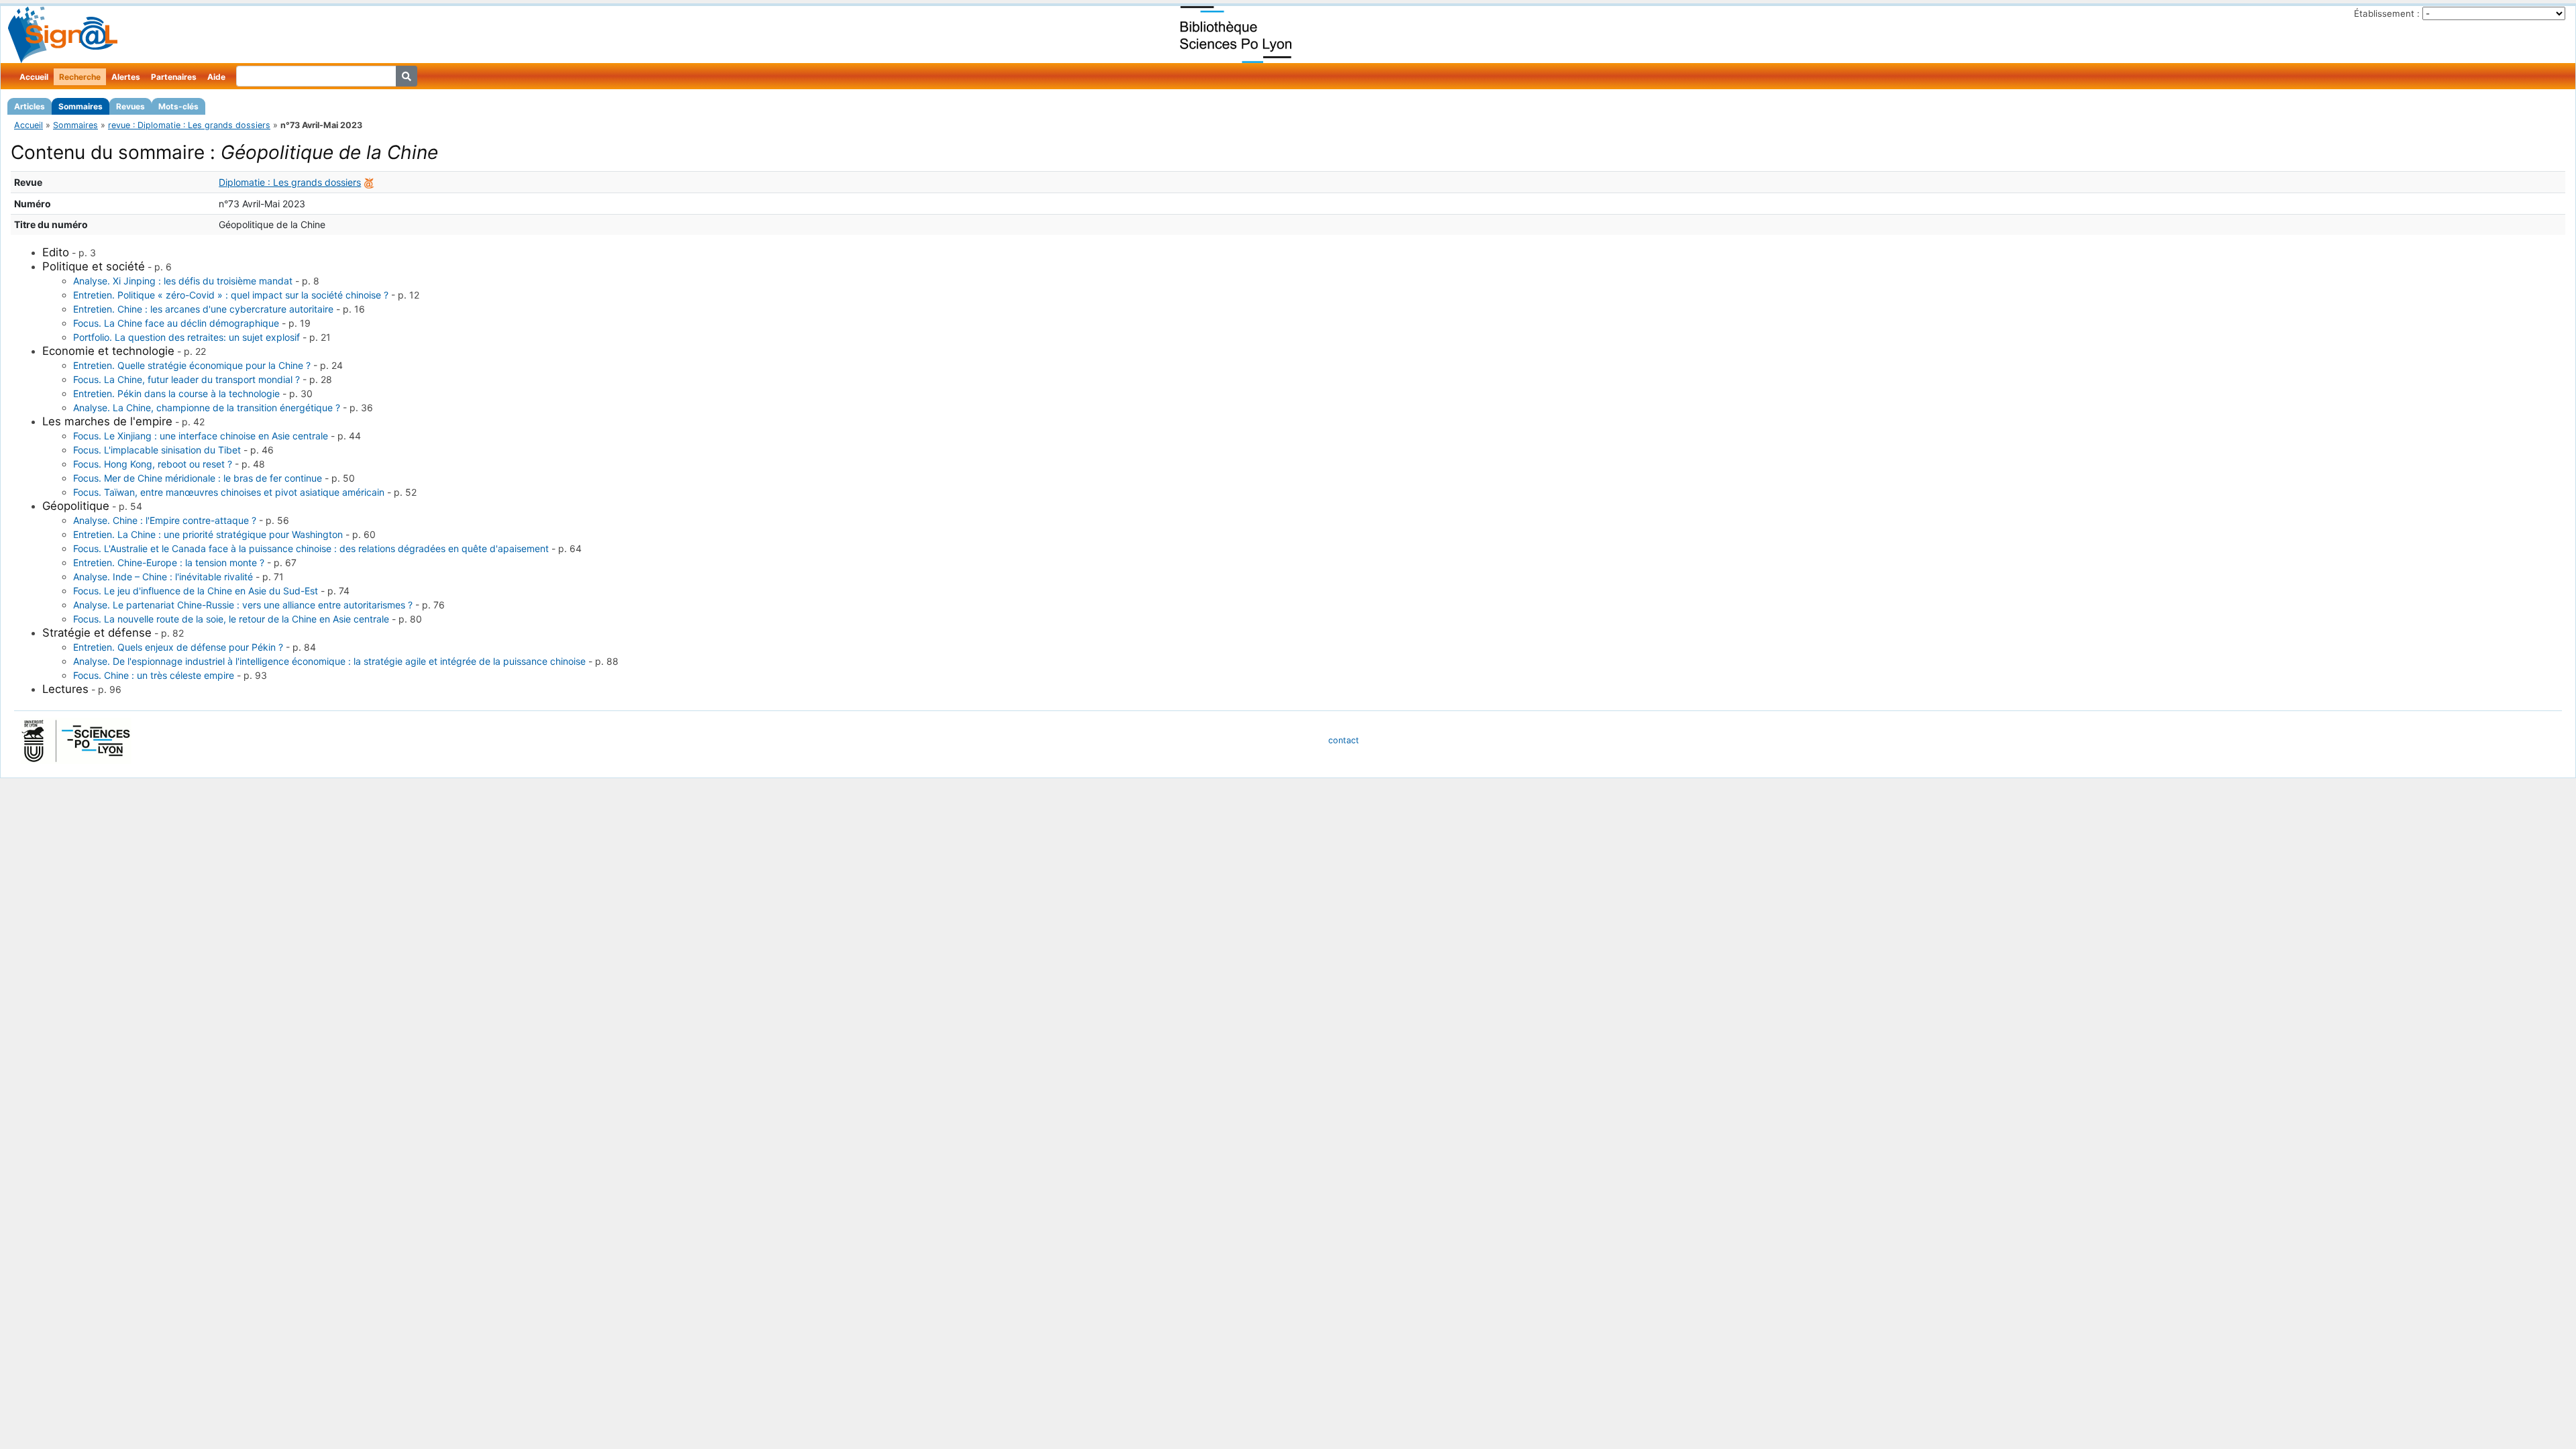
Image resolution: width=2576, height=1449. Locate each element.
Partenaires (174, 77)
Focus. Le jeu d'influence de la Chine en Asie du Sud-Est (196, 591)
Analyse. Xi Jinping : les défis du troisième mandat (183, 281)
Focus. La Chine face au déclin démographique (176, 323)
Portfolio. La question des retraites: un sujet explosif (186, 337)
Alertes (126, 77)
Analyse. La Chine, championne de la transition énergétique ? (207, 408)
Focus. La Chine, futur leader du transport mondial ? (186, 379)
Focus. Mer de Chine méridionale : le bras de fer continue (198, 478)
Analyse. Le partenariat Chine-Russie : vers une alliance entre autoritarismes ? (243, 605)
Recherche (80, 77)
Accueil (34, 77)
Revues (130, 106)
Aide (216, 77)
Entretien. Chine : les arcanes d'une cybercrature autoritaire (203, 309)
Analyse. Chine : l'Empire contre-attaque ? (165, 520)
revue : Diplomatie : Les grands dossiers (189, 125)
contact (1344, 740)
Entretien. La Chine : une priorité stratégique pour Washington (208, 534)
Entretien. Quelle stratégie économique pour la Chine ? (192, 365)
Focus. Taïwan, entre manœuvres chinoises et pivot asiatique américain (229, 492)
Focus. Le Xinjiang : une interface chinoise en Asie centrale (201, 436)
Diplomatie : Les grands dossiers (290, 182)
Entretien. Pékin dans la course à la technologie (176, 393)
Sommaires (80, 106)
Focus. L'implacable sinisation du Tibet (157, 450)
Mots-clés (178, 106)
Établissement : (2387, 13)
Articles (30, 106)
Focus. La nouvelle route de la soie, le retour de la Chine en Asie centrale (231, 619)
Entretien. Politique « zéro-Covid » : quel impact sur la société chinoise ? (231, 295)
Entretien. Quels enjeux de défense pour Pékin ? (178, 647)
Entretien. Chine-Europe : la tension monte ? (169, 562)
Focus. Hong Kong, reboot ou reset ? (153, 464)
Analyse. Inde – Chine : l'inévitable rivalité (163, 577)
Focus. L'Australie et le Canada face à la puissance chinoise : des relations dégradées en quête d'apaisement (311, 548)
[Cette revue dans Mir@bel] (369, 182)
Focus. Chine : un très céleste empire (154, 675)
